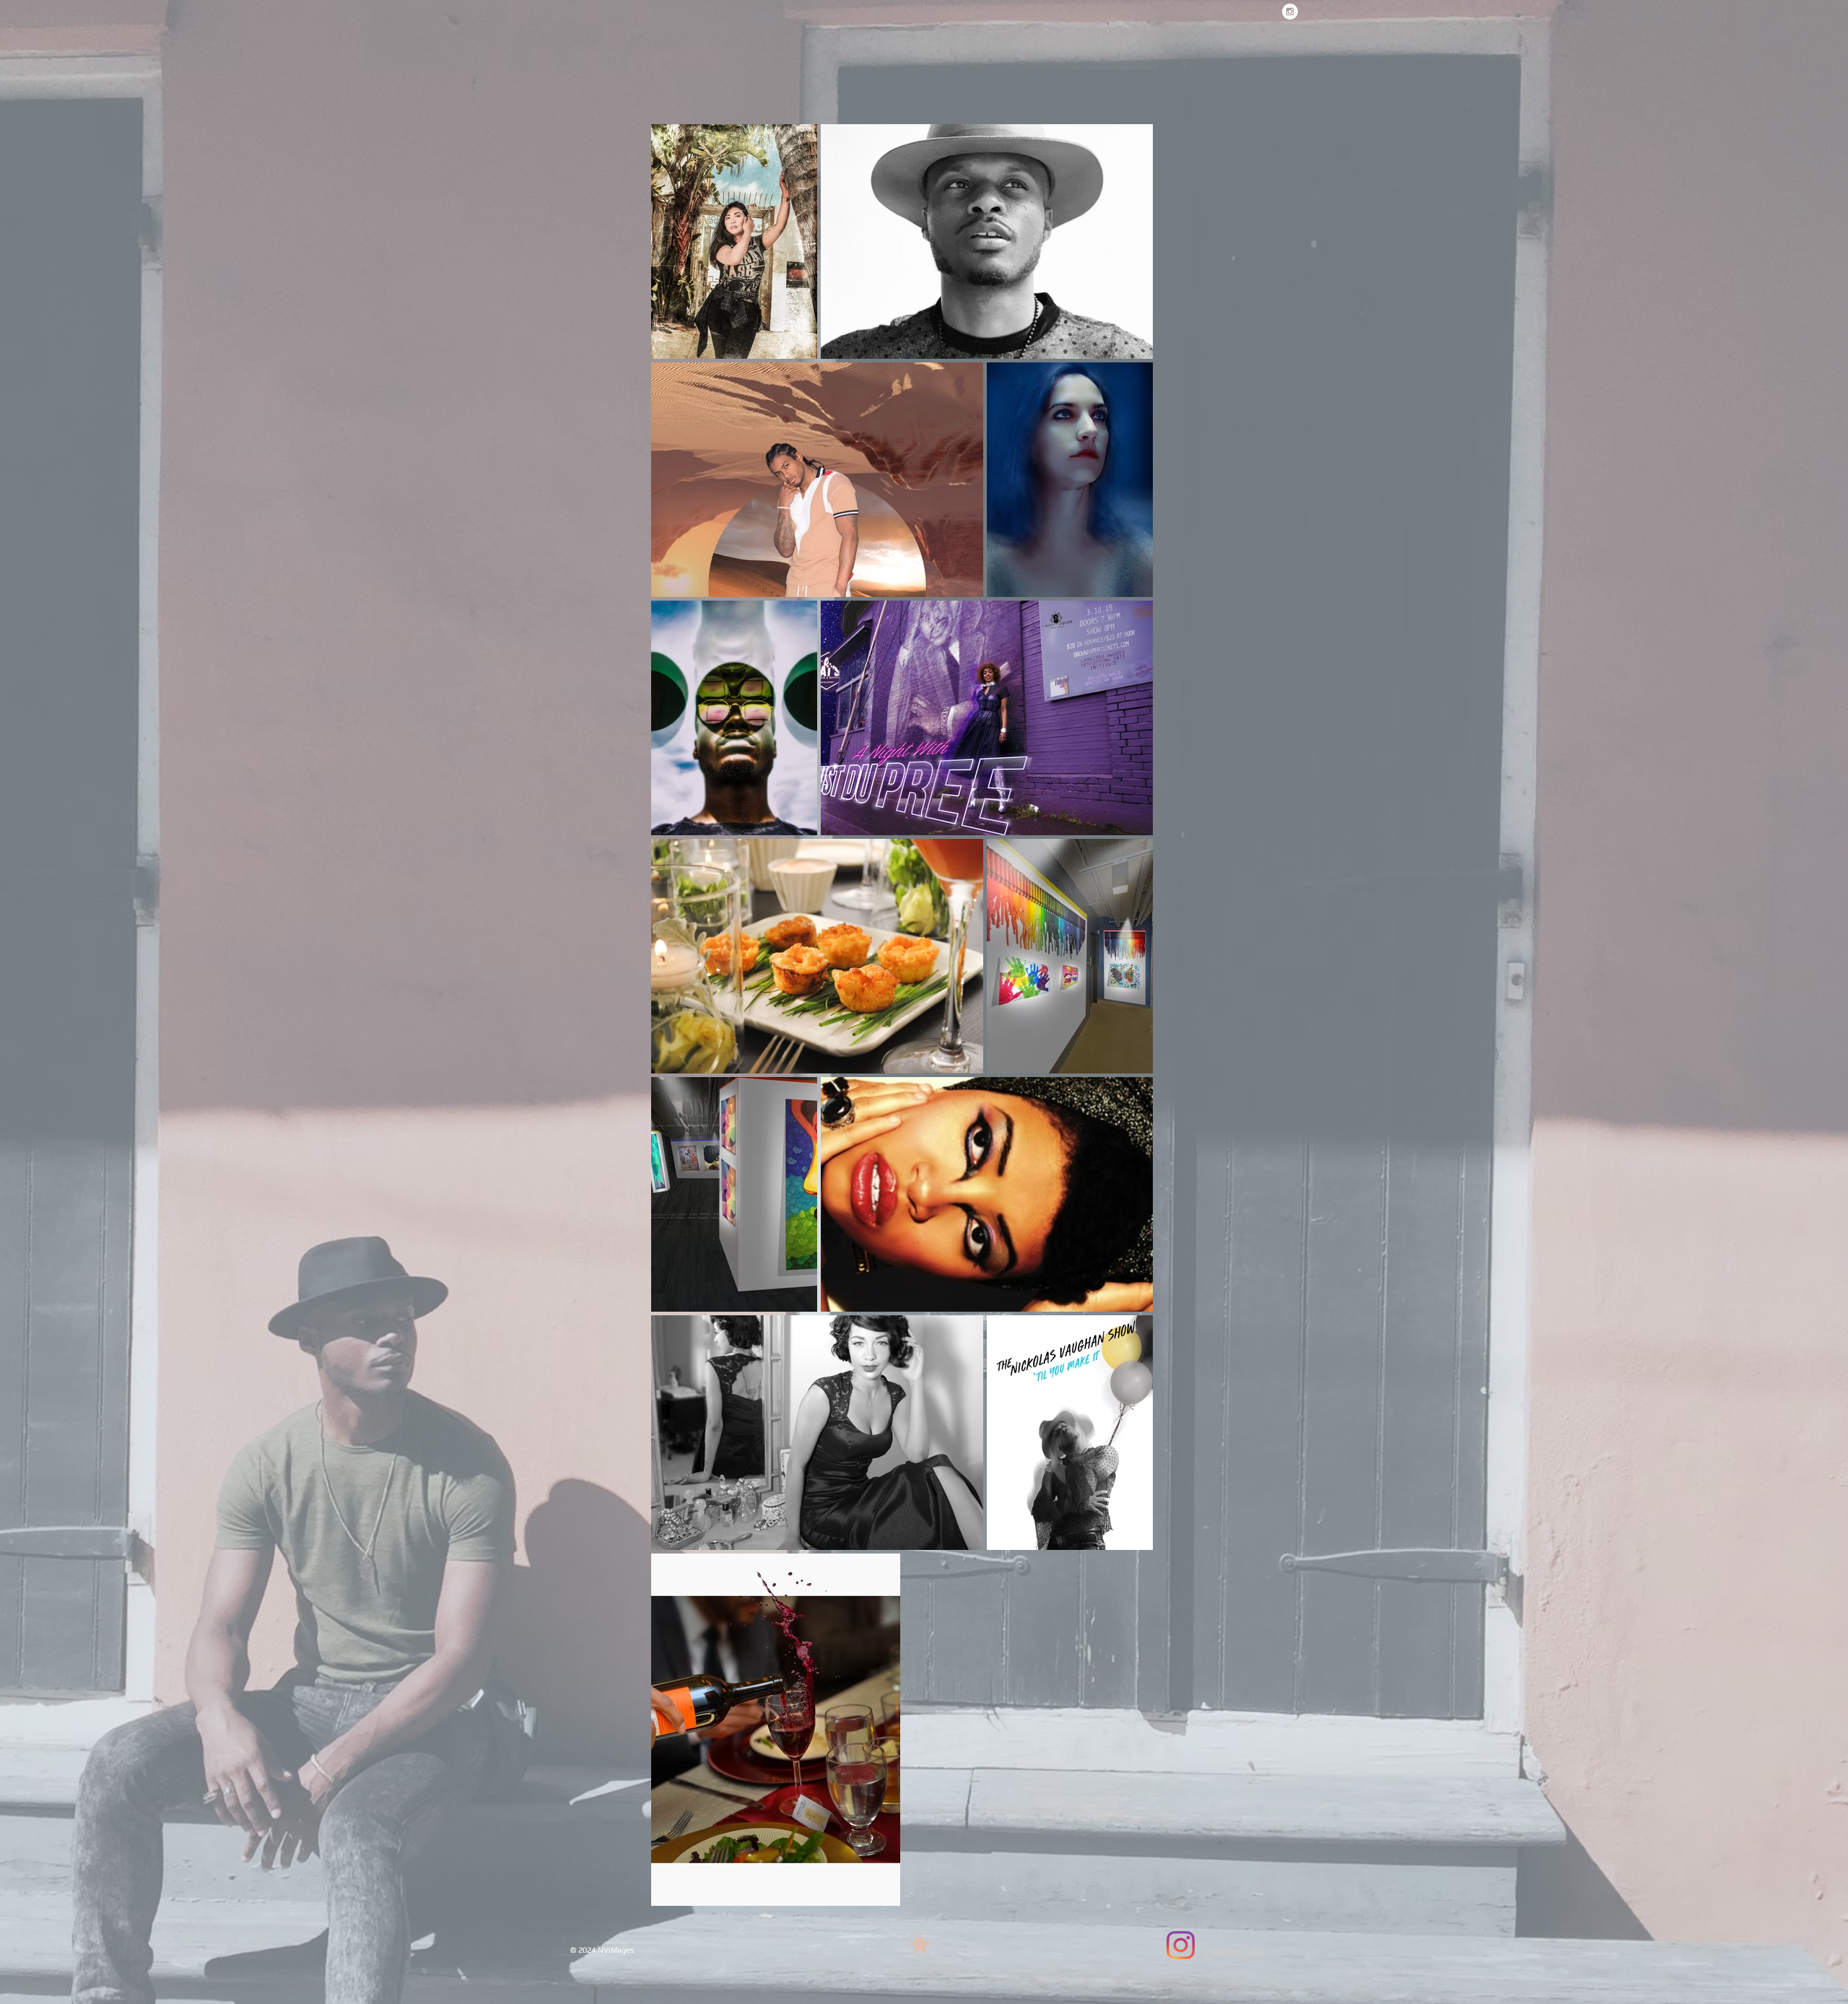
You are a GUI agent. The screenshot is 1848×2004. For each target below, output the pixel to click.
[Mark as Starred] (920, 1943)
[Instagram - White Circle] (1290, 12)
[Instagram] (1181, 1945)
